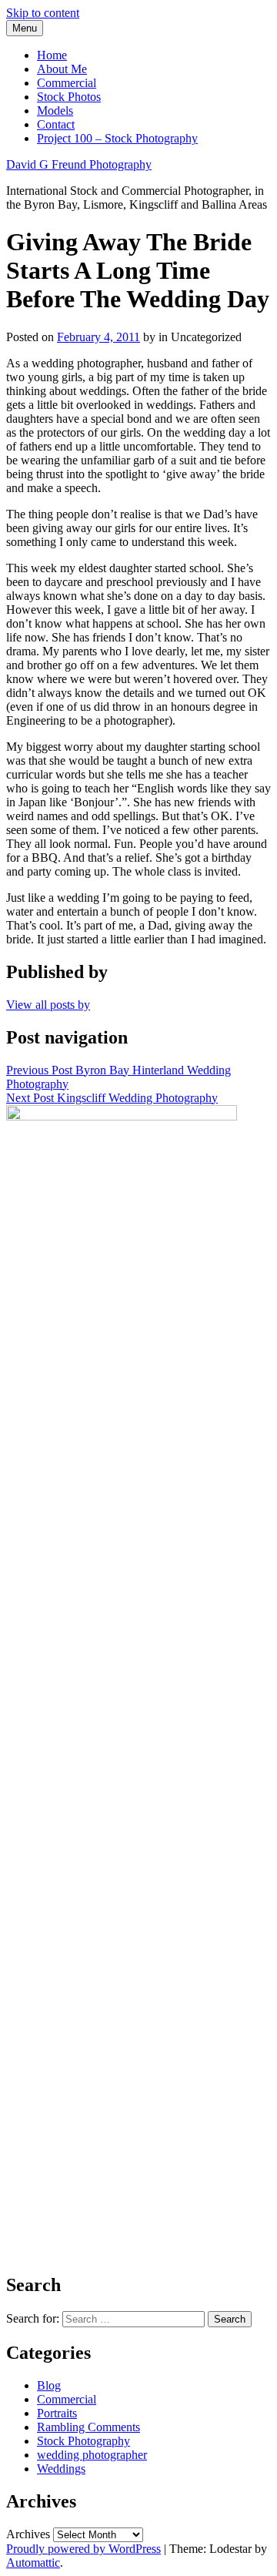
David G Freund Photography (79, 164)
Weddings (61, 2469)
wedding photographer (92, 2455)
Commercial (67, 83)
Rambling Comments (88, 2427)
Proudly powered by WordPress (83, 2549)
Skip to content (43, 13)
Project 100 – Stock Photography (117, 138)
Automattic (33, 2563)
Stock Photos (69, 97)
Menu (25, 28)
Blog (49, 2385)
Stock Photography (83, 2441)
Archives (28, 2534)
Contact (56, 124)
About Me (62, 69)
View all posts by (48, 1005)
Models (55, 111)
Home (52, 55)
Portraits (57, 2413)
